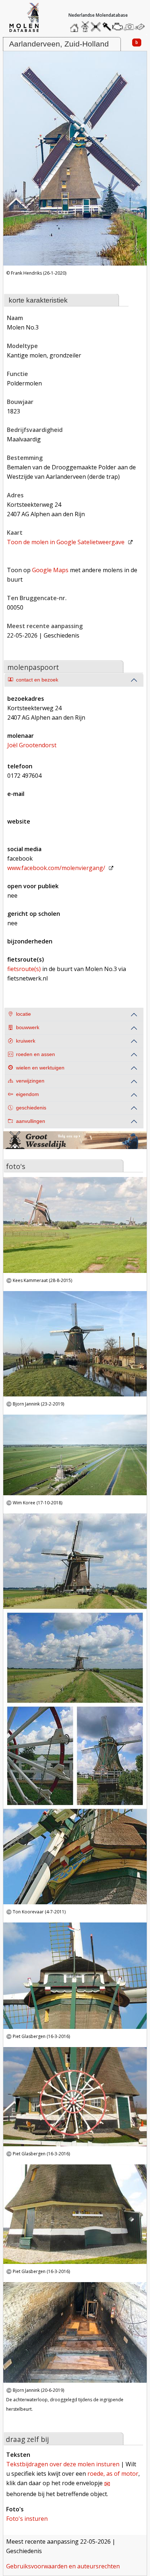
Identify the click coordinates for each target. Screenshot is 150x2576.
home (75, 25)
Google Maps (50, 570)
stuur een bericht (142, 27)
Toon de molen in (66, 542)
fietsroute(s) (24, 969)
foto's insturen (27, 2519)
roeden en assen (35, 1054)
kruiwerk (26, 1041)
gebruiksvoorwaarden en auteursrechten (63, 2566)
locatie (23, 1014)
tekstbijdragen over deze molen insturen (63, 2464)
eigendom (27, 1094)
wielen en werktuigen (40, 1068)
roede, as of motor (113, 2474)
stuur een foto (129, 27)
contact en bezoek (37, 680)
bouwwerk (28, 1028)
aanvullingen (31, 1121)
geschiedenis (31, 1108)
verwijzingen (30, 1081)
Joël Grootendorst (32, 745)
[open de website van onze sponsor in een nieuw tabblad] (75, 1145)
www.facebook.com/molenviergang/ (56, 868)
